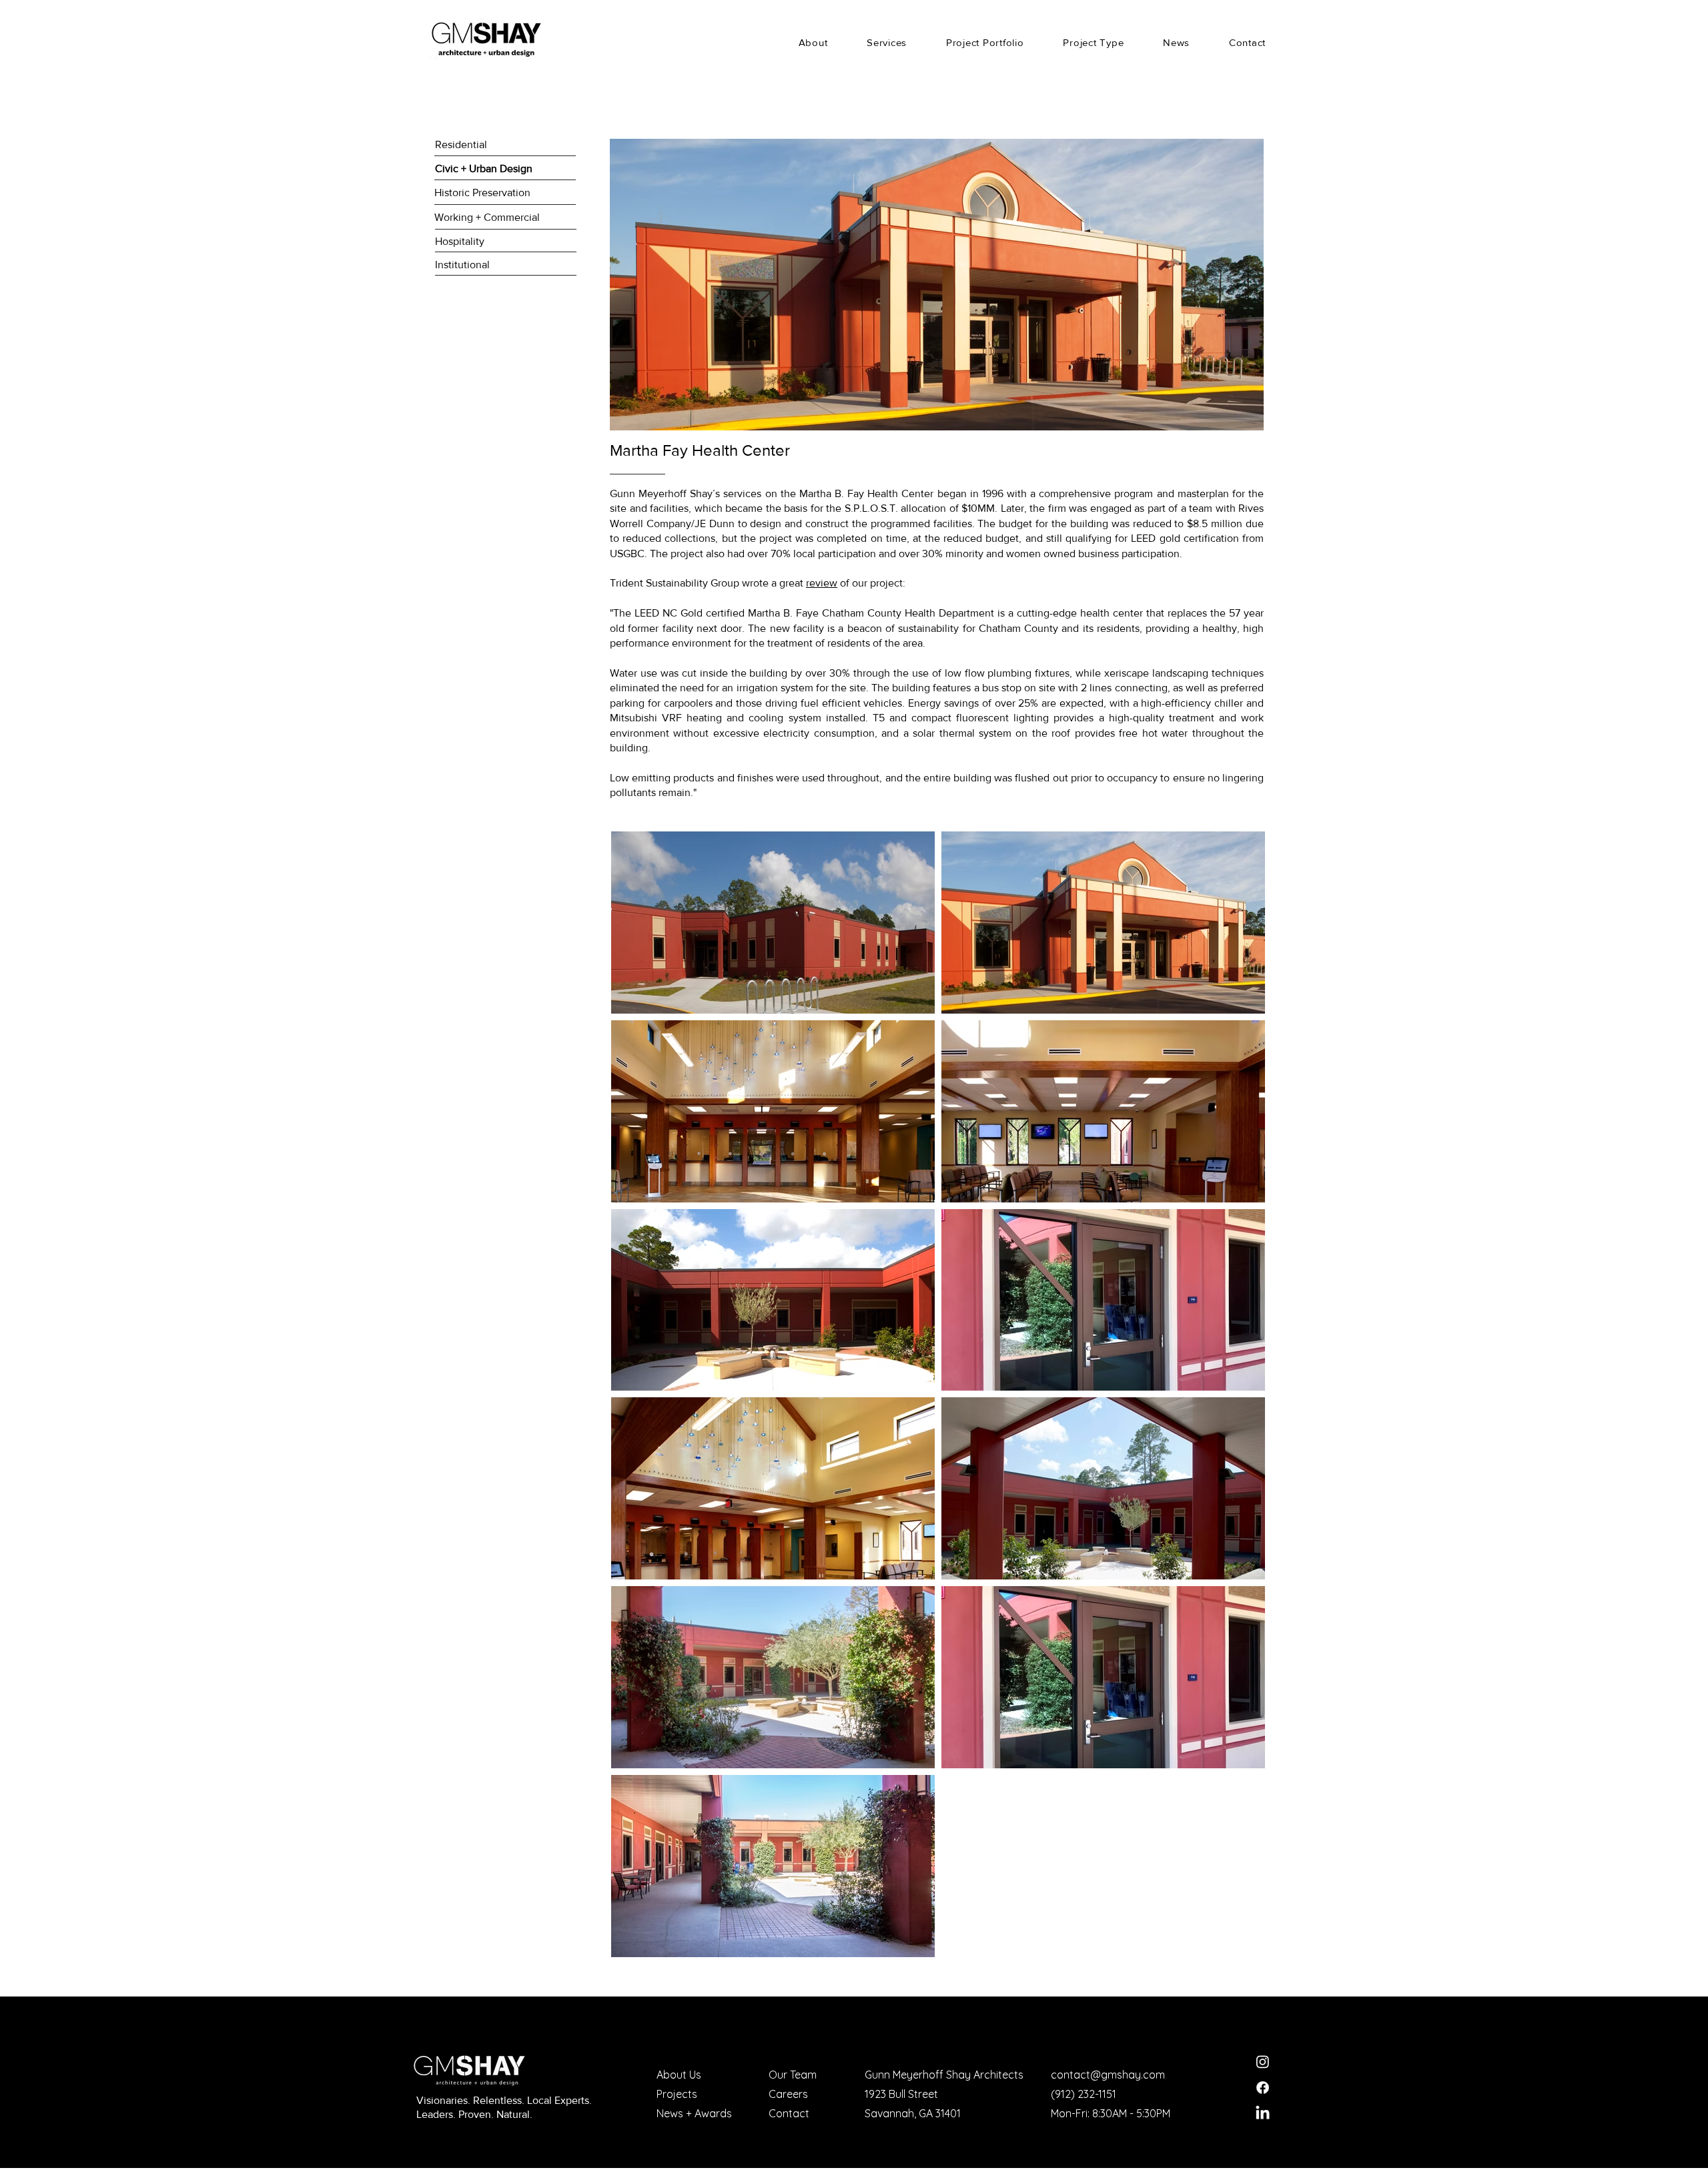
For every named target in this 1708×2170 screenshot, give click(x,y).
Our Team (793, 2075)
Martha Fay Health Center (700, 450)
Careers (788, 2094)
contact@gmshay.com (1108, 2075)
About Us (679, 2075)
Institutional (462, 265)
